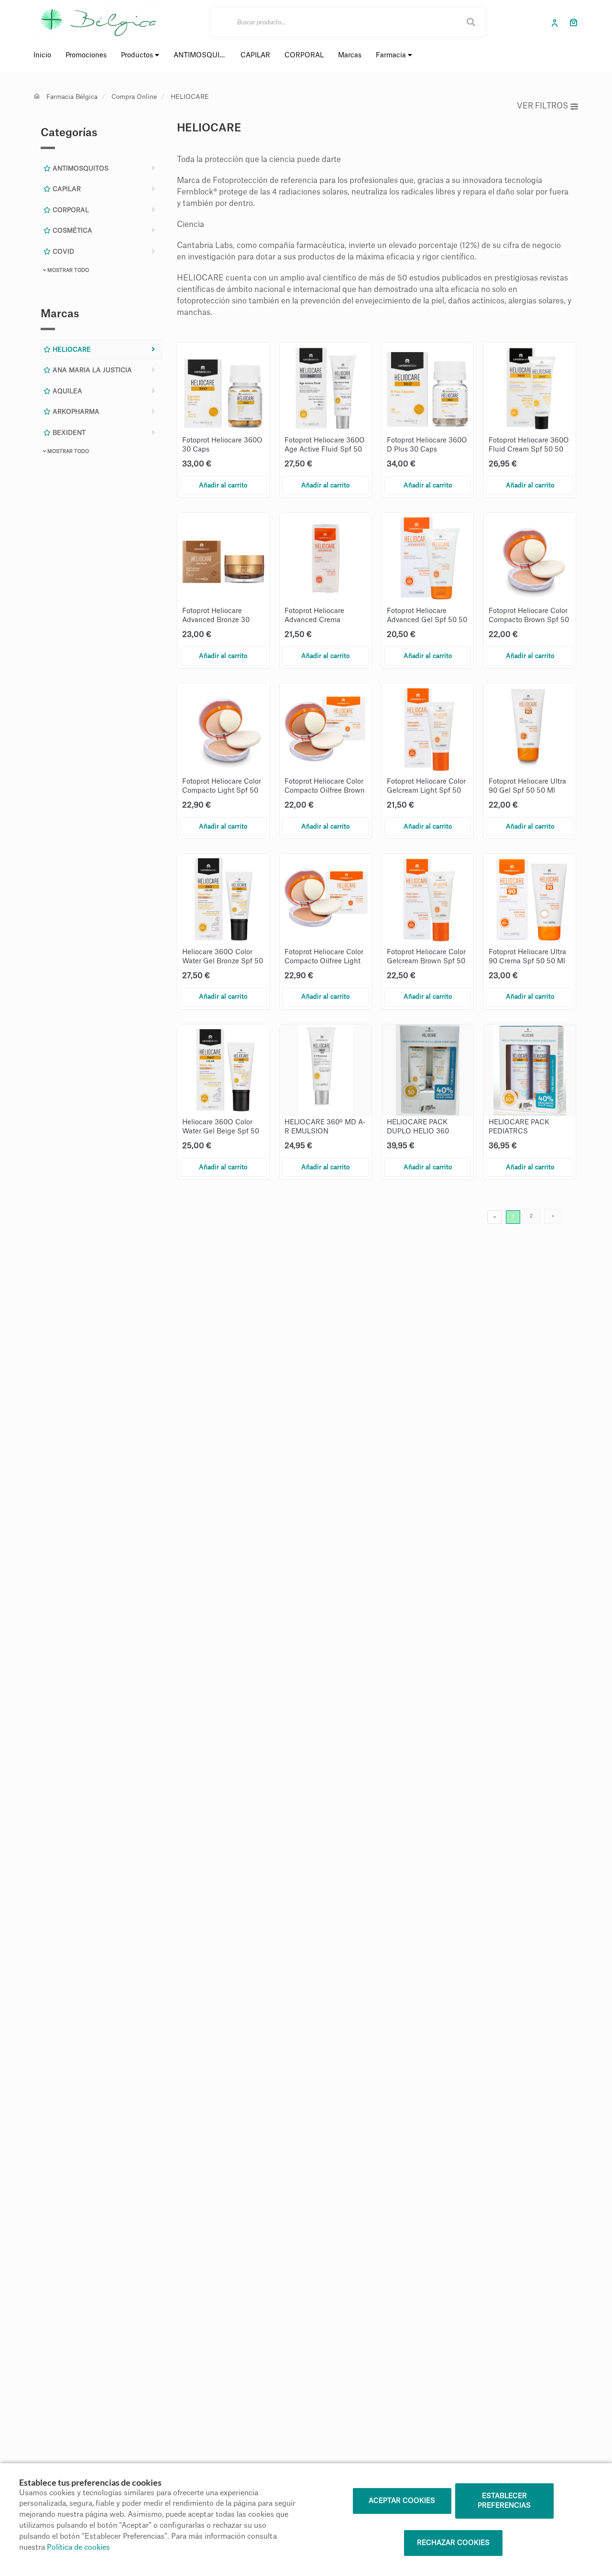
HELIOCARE (190, 97)
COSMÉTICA (71, 231)
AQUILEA (66, 391)
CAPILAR (66, 189)
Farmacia (392, 55)
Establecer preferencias (504, 2501)
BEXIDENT (68, 433)
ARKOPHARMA (75, 412)
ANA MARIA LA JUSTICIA (91, 370)
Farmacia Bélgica (72, 97)
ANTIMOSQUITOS (80, 168)
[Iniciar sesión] (557, 22)
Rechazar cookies (453, 2543)
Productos (138, 55)
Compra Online (134, 97)
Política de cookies (78, 2548)
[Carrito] (574, 22)
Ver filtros (542, 106)
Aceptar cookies (402, 2501)
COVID (62, 252)
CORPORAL (70, 210)
